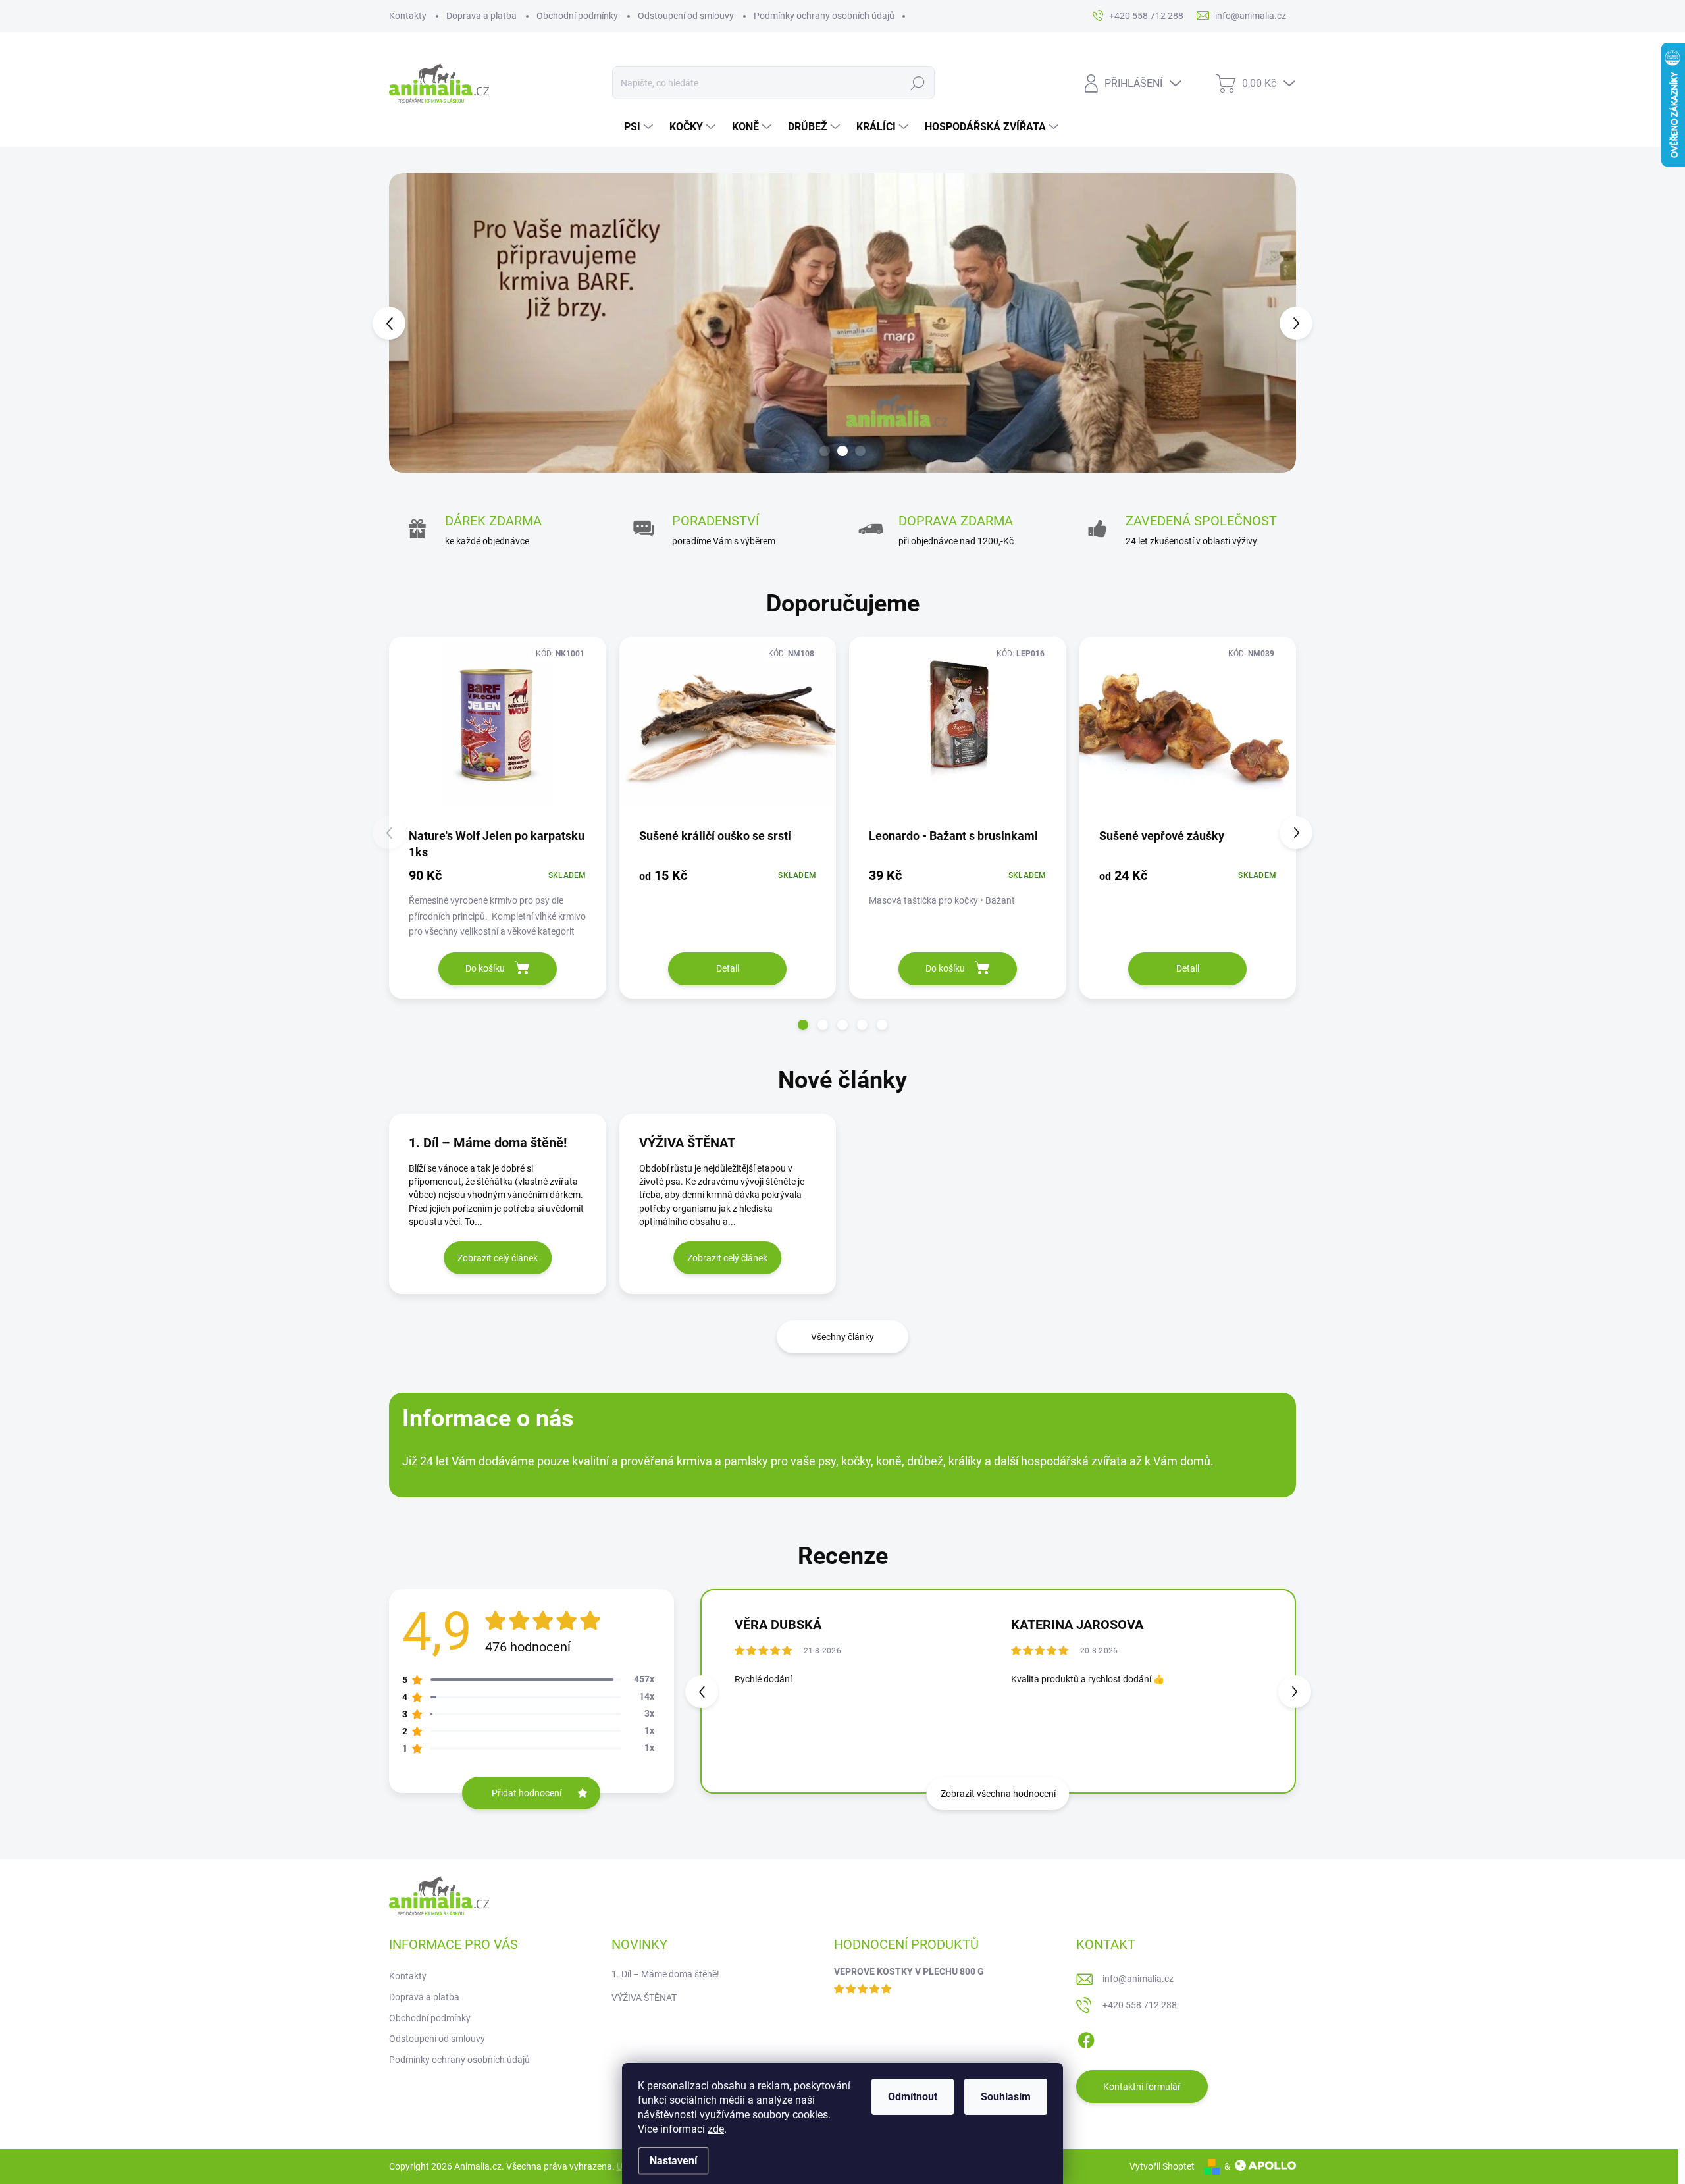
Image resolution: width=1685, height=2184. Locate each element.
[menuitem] (640, 127)
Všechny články (842, 1337)
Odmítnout (913, 2097)
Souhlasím (1006, 2097)
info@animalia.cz (1138, 1979)
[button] (413, 323)
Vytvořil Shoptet (1162, 2166)
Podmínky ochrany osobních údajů (824, 16)
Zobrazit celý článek (498, 1258)
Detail (728, 968)
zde (716, 2129)
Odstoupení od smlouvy (686, 16)
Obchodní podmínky (577, 16)
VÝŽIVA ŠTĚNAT (644, 1998)
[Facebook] (1086, 2039)
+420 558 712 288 (1140, 2005)
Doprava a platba (481, 16)
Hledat (918, 83)
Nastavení (673, 2161)
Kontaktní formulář (1142, 2087)
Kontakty (408, 16)
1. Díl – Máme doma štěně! (665, 1974)
